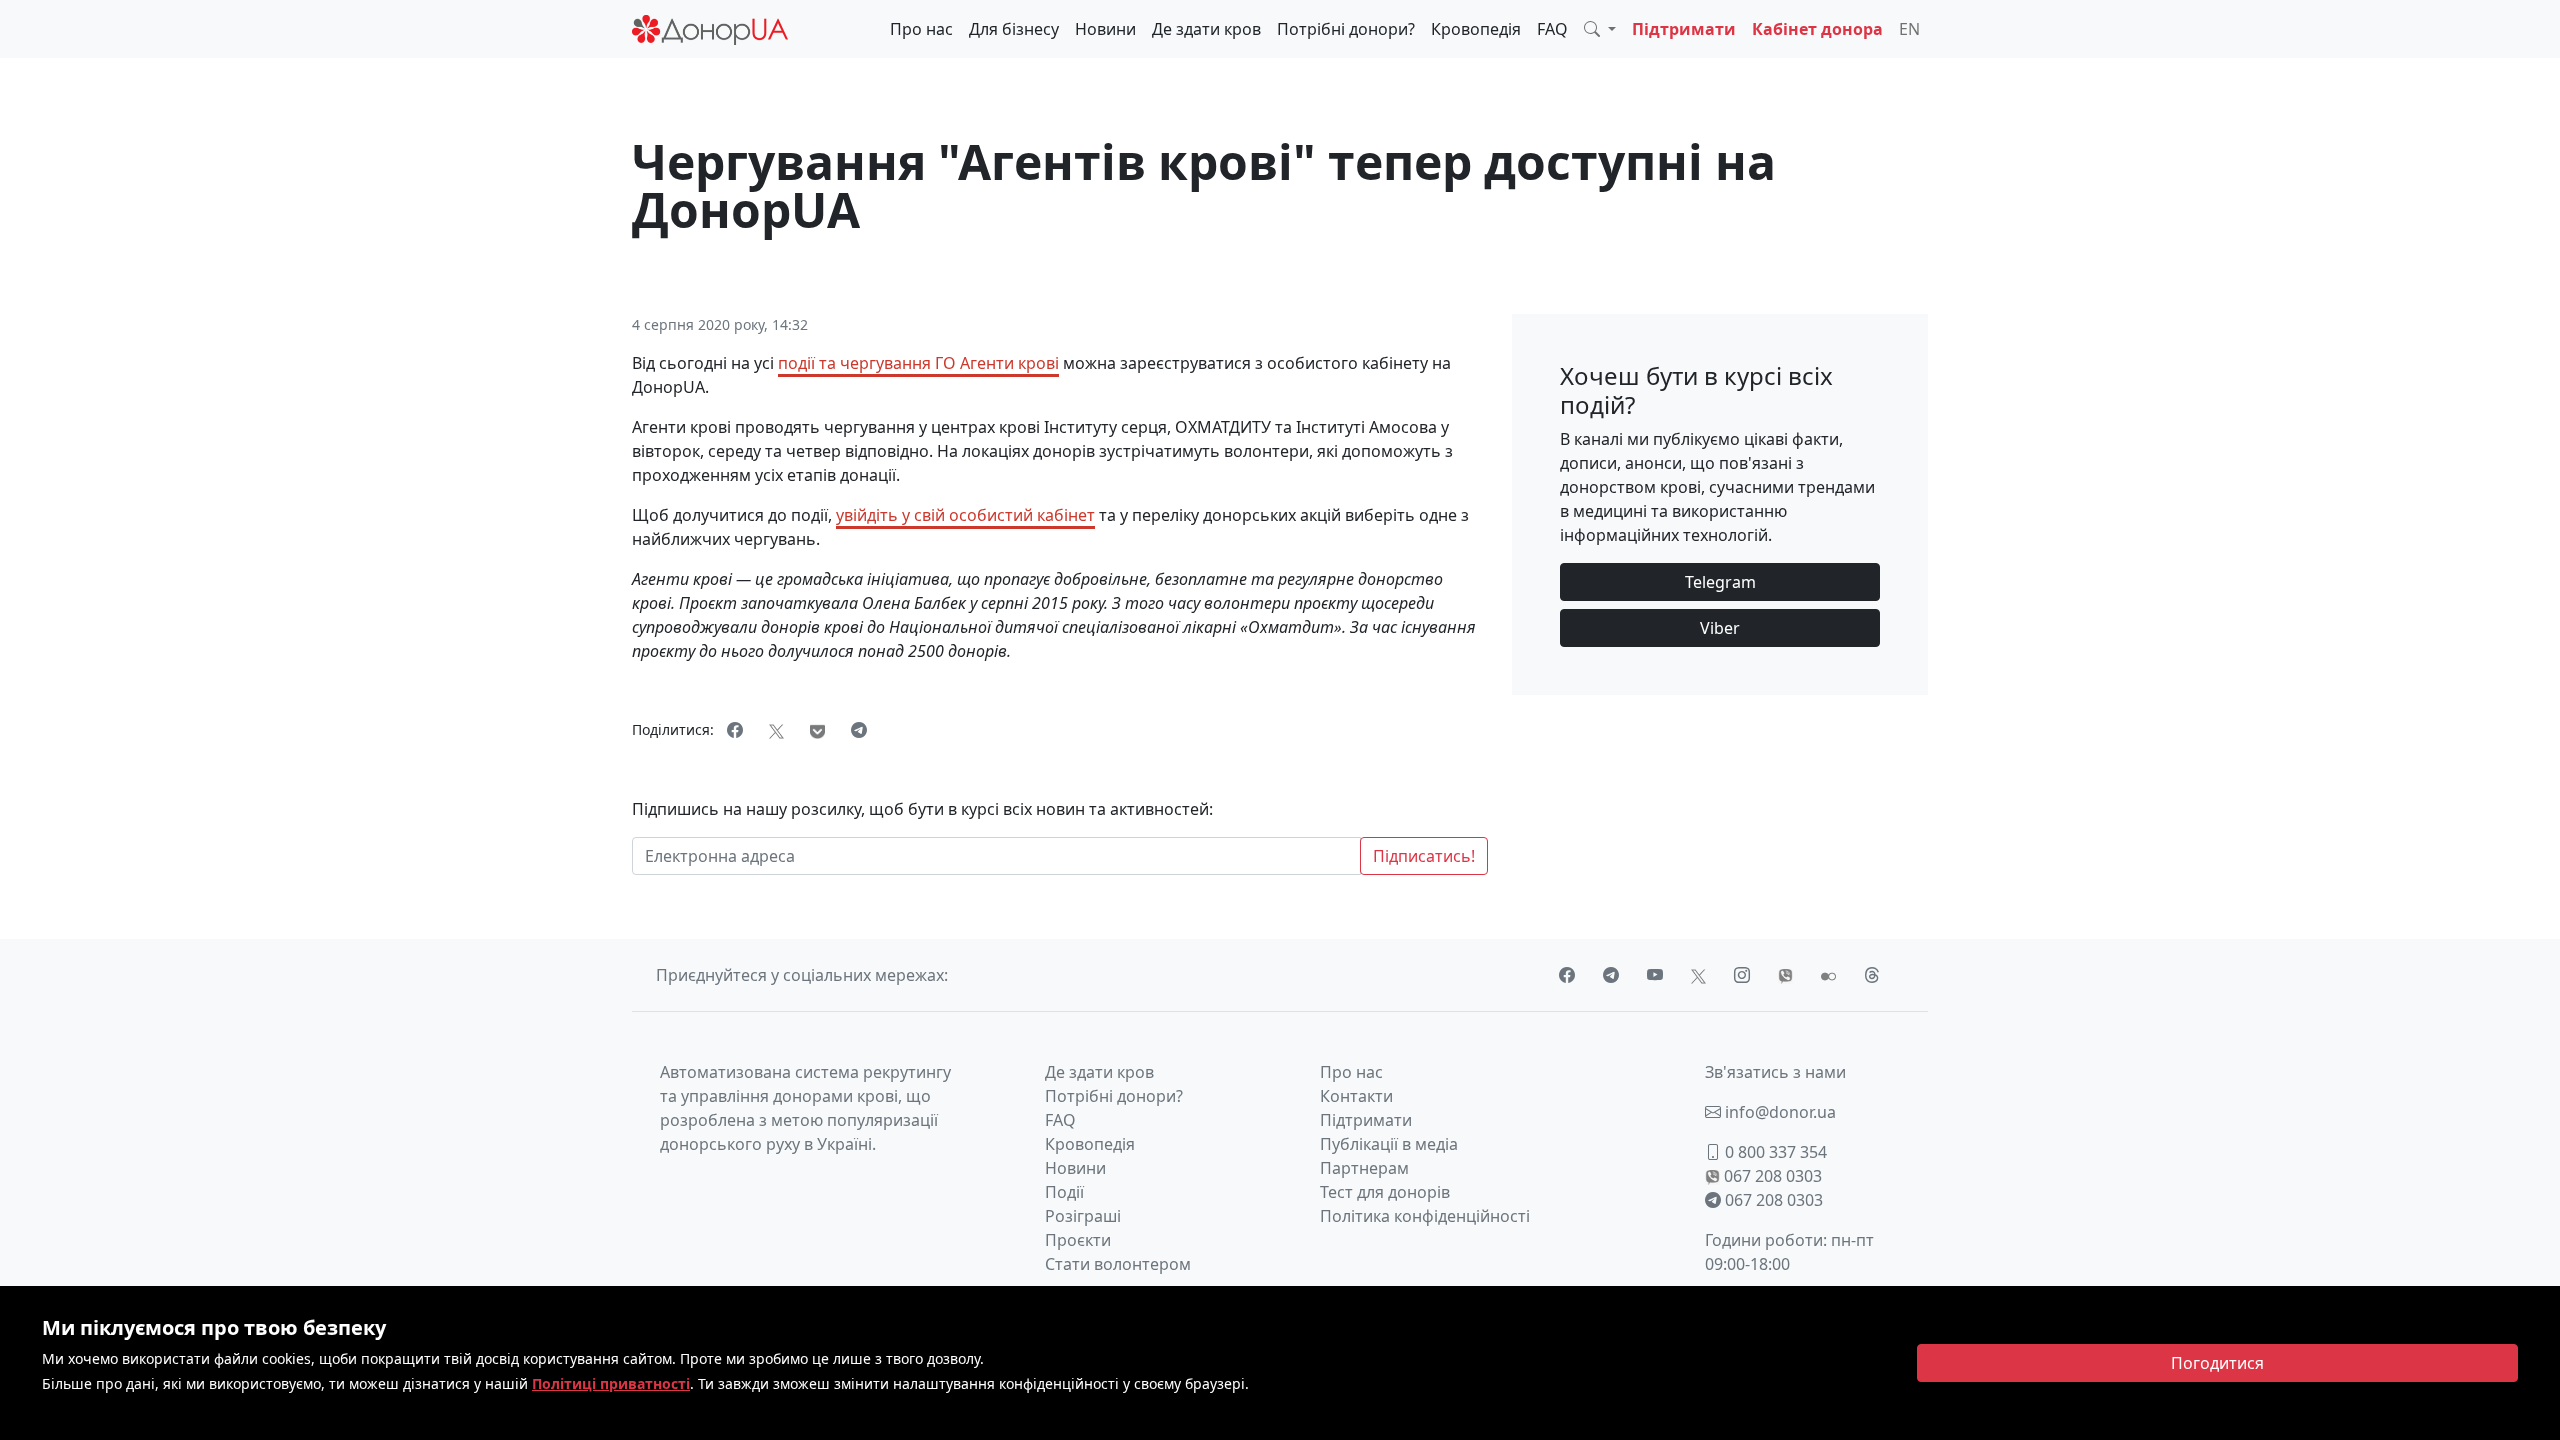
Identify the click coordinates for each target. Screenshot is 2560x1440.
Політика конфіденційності (1425, 1216)
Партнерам (1364, 1168)
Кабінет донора (1817, 29)
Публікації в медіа (1389, 1144)
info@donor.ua (1778, 1112)
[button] (1600, 29)
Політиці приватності (611, 1383)
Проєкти (1078, 1240)
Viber (1720, 628)
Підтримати (1684, 29)
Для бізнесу (1014, 29)
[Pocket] (817, 730)
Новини (1105, 29)
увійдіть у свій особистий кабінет (965, 515)
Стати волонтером (1118, 1264)
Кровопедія (1476, 29)
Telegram (1720, 582)
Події (1064, 1192)
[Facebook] (735, 730)
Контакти (1356, 1096)
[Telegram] (859, 730)
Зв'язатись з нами (1775, 1072)
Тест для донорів (1385, 1192)
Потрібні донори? (1346, 29)
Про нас (921, 29)
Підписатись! (1424, 856)
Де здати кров (1206, 29)
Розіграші (1083, 1216)
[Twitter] (776, 730)
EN (1909, 29)
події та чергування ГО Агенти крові (918, 363)
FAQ (1552, 29)
